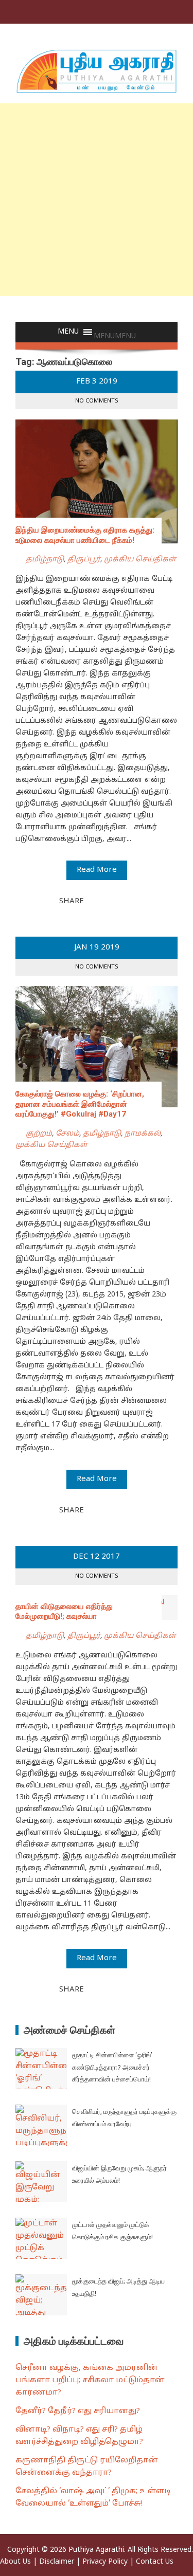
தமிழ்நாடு (45, 560)
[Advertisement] (97, 200)
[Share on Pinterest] (117, 901)
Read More (97, 870)
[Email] (129, 901)
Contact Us (155, 2562)
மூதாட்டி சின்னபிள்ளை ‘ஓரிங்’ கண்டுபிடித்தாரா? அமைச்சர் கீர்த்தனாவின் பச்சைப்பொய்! (112, 2067)
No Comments (97, 401)
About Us (15, 2562)
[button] (115, 336)
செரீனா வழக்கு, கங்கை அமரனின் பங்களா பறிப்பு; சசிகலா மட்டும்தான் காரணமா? (90, 2380)
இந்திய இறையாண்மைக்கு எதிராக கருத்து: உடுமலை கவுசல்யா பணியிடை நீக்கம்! (85, 535)
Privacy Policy (105, 2562)
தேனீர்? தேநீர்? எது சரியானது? (78, 2411)
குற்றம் (39, 1134)
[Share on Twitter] (106, 901)
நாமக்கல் (143, 1134)
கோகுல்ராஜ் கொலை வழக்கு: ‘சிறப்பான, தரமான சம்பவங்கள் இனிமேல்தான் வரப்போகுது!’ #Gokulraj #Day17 (80, 1104)
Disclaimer (57, 2562)
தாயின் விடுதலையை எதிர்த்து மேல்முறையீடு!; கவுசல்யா (64, 1612)
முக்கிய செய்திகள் (140, 560)
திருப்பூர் (84, 560)
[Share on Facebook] (95, 901)
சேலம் (67, 1134)
